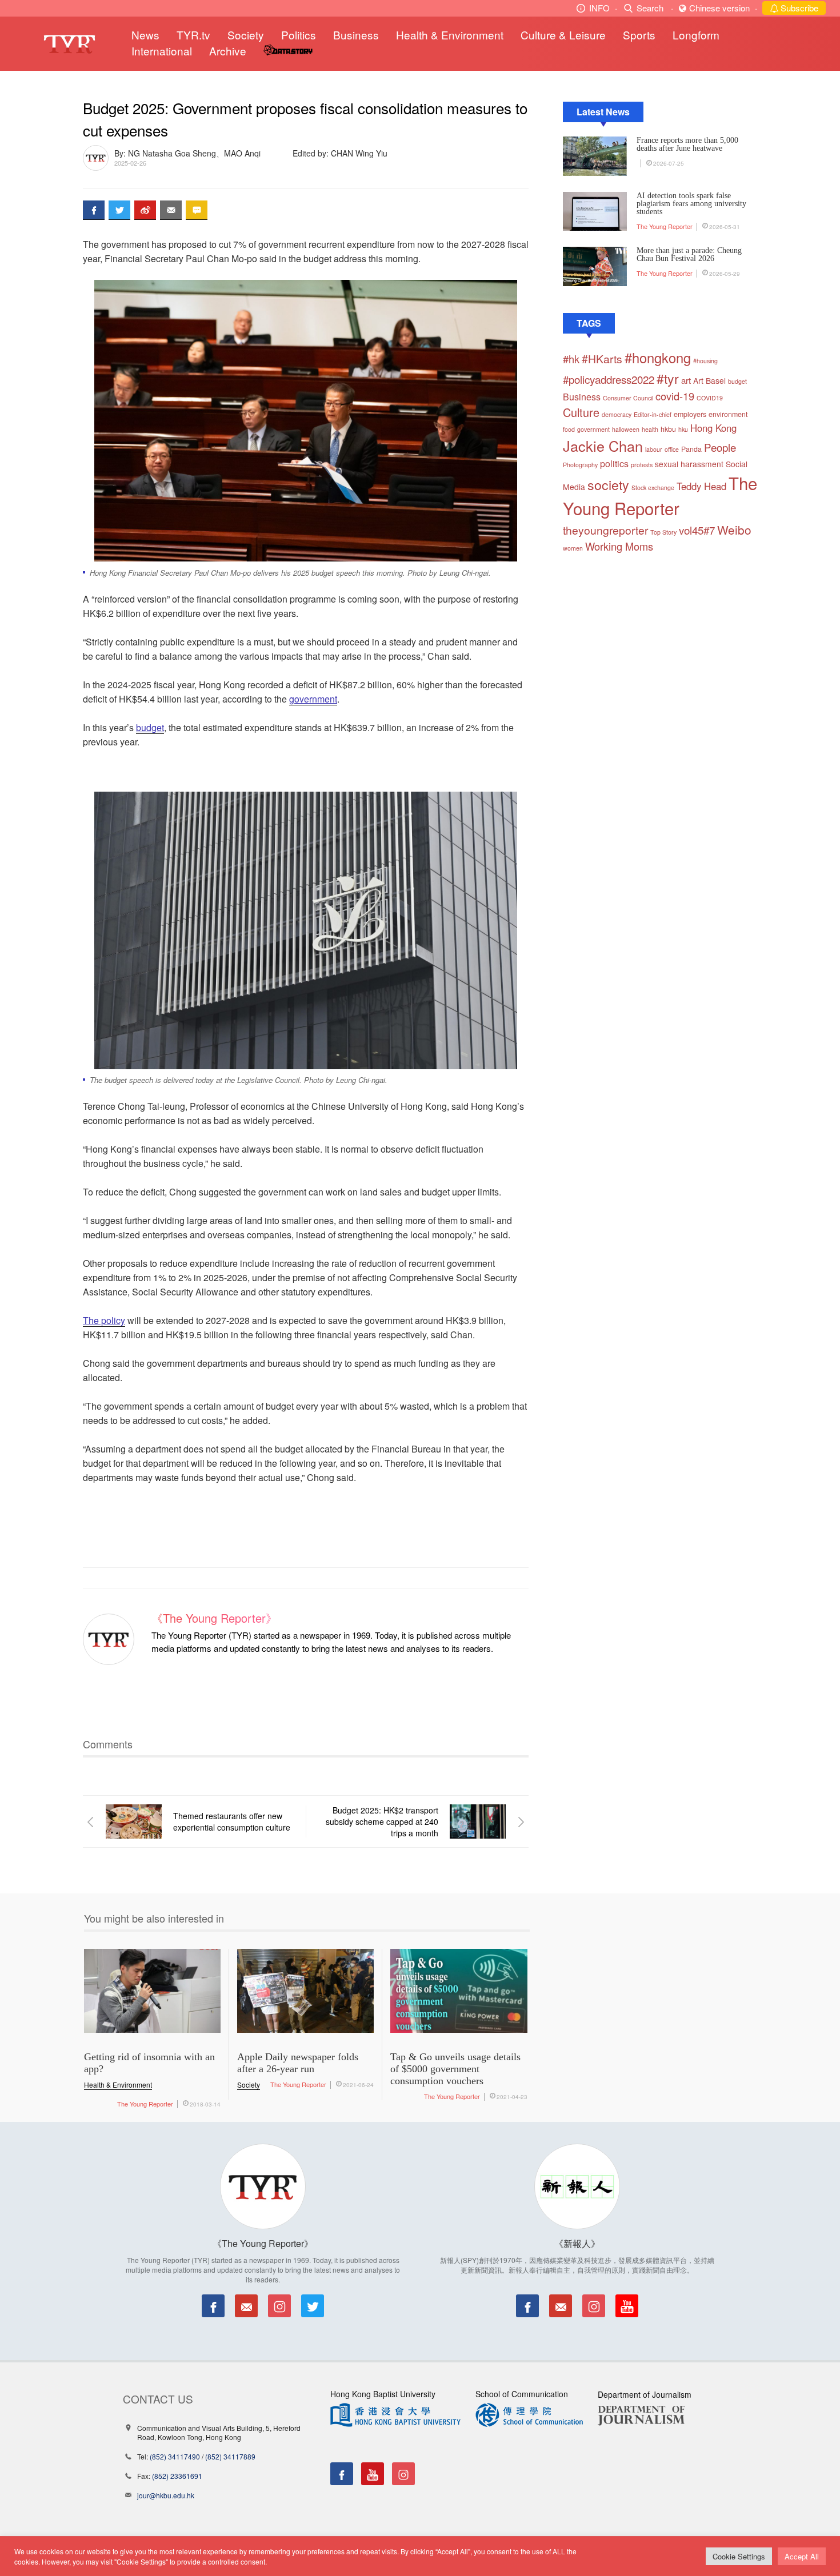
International (162, 51)
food (569, 429)
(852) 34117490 (175, 2456)
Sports (639, 35)
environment (728, 414)
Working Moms (619, 546)
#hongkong (658, 358)
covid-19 (675, 396)
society (608, 484)
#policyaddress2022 (609, 379)
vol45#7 (697, 530)
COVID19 (710, 398)
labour (654, 449)
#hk (571, 359)
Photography (580, 465)
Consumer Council (628, 398)
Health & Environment (450, 35)
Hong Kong (713, 428)
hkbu (668, 429)
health (650, 429)
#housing (705, 361)
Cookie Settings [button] (739, 2556)
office (672, 449)
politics (614, 464)
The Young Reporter (665, 226)
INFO (599, 8)
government (593, 429)
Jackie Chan (603, 446)
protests (642, 465)
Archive (228, 51)
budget (737, 381)
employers (690, 414)
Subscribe (798, 8)
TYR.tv (193, 35)
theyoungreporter (605, 530)
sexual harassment (689, 464)
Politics (299, 35)
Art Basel (709, 380)
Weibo (734, 529)
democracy (617, 414)
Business (356, 35)
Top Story (663, 532)
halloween (626, 429)
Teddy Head (701, 486)
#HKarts (602, 359)
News (145, 35)
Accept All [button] (802, 2556)
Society (246, 35)
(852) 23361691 (177, 2476)
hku (683, 429)
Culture (581, 412)
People (720, 447)
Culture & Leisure (563, 35)
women (573, 548)
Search (650, 8)
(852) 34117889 (230, 2456)
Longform (696, 35)
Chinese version (719, 8)
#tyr (668, 378)
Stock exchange (653, 487)
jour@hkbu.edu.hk (166, 2495)
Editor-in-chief (653, 414)
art (686, 380)
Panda (691, 449)
